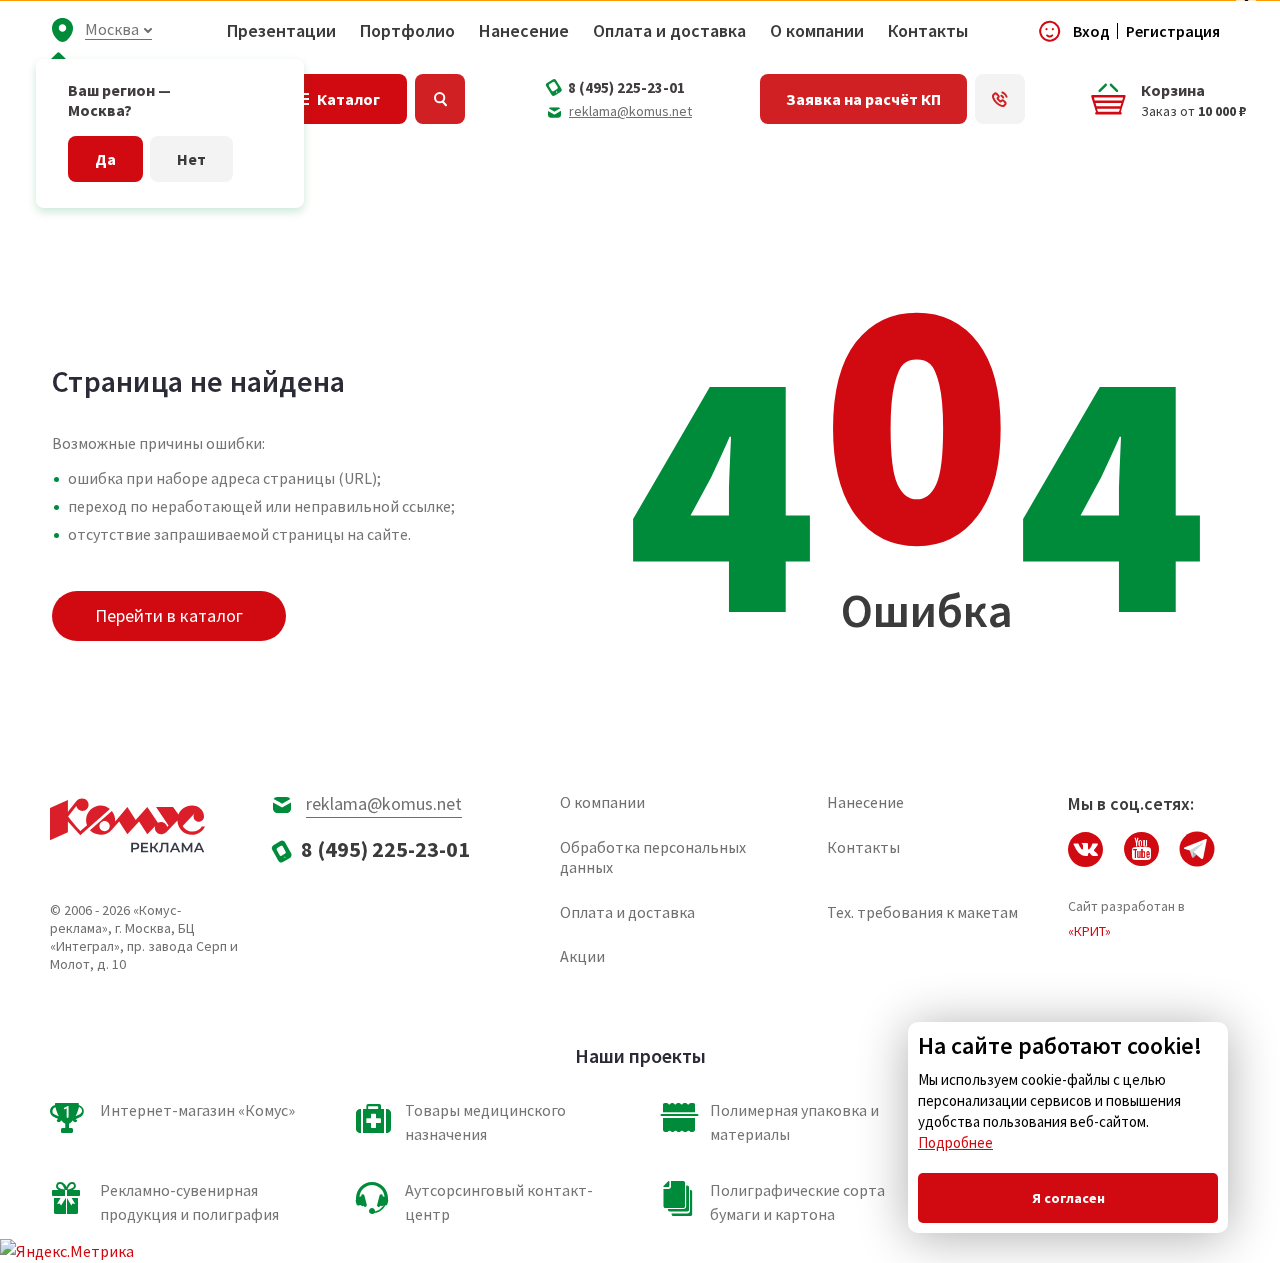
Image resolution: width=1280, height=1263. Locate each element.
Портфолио (407, 31)
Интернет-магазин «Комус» (197, 1110)
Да (105, 159)
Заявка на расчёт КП (863, 99)
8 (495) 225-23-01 (626, 87)
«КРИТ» (1089, 931)
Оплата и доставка (669, 31)
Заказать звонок (1000, 99)
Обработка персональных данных (653, 857)
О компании (817, 31)
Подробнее (955, 1142)
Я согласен (1068, 1198)
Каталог (348, 99)
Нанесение (524, 31)
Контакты (928, 31)
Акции (582, 956)
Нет (191, 159)
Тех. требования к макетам (922, 912)
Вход (1091, 31)
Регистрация (1173, 31)
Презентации (281, 31)
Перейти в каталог (169, 615)
